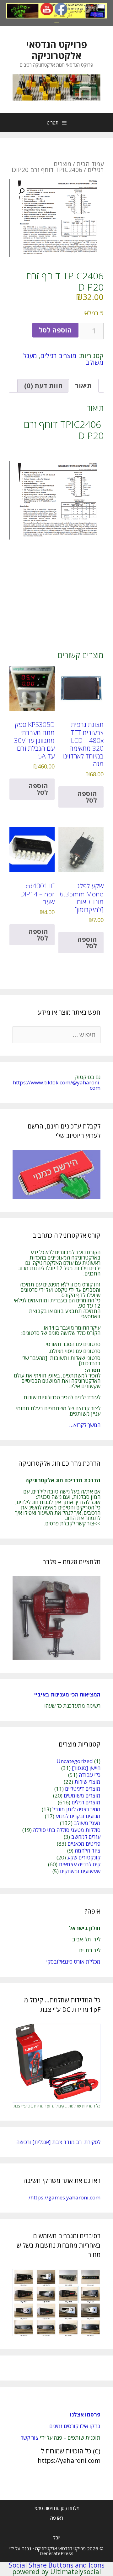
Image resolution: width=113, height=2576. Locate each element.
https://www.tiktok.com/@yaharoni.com (57, 1085)
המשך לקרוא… (85, 1425)
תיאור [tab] (83, 386)
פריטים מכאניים (84, 1844)
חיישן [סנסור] (86, 1768)
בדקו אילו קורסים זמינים (75, 2426)
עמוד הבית (90, 164)
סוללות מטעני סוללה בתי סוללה (67, 1830)
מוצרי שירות (87, 1782)
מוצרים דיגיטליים (83, 1789)
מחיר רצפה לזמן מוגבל (76, 1809)
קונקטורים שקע (84, 1857)
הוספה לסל (55, 330)
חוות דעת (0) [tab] (43, 386)
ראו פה (57, 2518)
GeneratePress (57, 2553)
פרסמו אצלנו (85, 2414)
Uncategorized (75, 1761)
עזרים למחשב (86, 1837)
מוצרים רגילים (58, 356)
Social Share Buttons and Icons (57, 2565)
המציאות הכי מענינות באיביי (67, 1694)
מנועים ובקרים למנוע (78, 1816)
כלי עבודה (90, 1775)
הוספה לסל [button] (87, 797)
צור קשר (30, 2438)
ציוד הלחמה (88, 1851)
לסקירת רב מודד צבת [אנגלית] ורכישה (58, 2142)
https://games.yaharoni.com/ (65, 2197)
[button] (22, 191)
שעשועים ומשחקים (80, 1871)
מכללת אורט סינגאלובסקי (73, 1962)
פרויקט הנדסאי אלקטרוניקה (56, 50)
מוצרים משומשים (82, 1795)
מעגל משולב (87, 1823)
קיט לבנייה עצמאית (80, 1864)
